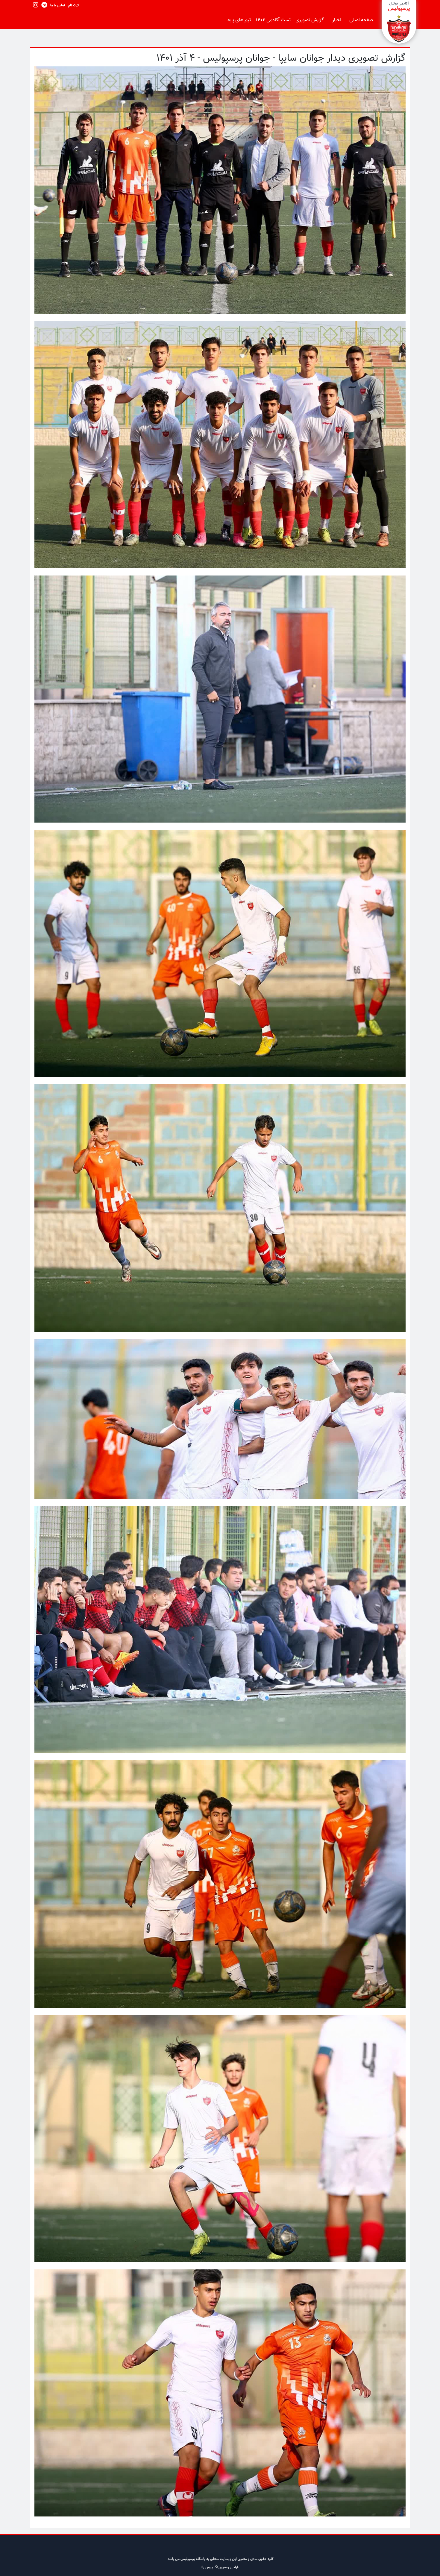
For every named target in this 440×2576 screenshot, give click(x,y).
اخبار (337, 20)
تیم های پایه (239, 20)
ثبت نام (73, 5)
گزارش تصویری (309, 20)
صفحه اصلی (361, 20)
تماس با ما (58, 5)
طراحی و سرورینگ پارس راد (220, 2567)
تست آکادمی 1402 (273, 20)
